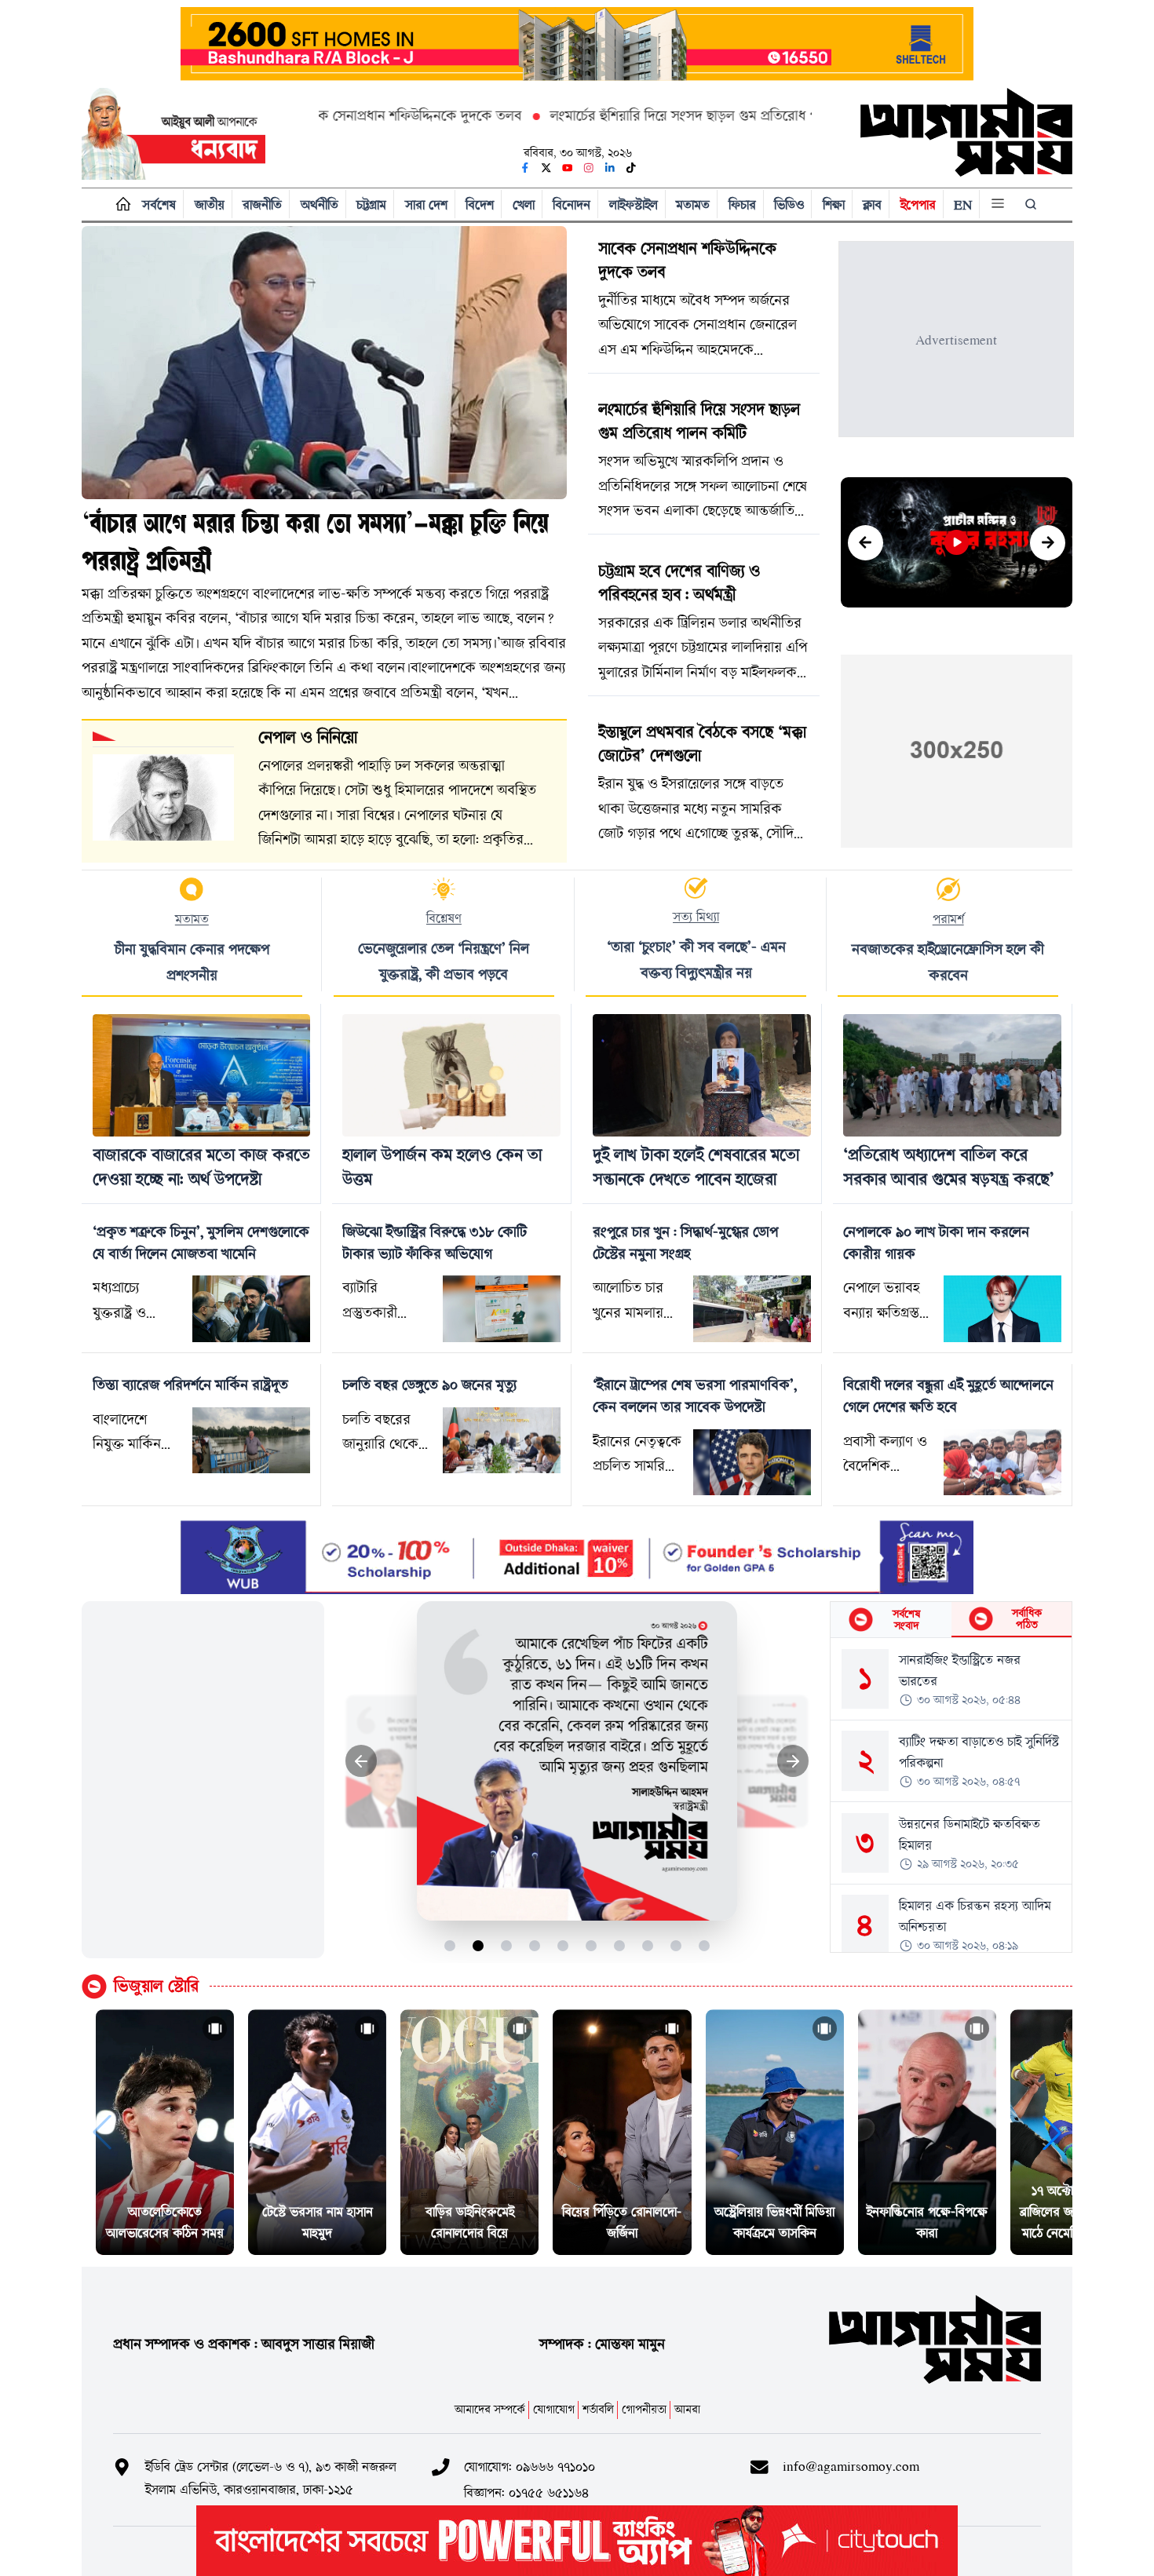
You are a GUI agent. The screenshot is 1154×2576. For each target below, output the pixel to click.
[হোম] (120, 204)
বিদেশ (480, 204)
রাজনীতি (262, 204)
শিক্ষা (834, 204)
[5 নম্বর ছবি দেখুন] (563, 1945)
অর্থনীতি (320, 204)
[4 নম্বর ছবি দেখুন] (535, 1945)
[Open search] (1032, 204)
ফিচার (742, 204)
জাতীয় (210, 204)
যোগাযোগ (554, 2409)
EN (963, 204)
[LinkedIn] (610, 168)
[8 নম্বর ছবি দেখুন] (648, 1945)
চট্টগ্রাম (371, 204)
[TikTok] (631, 168)
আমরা (687, 2409)
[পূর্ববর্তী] (865, 543)
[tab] (891, 1620)
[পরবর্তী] (1048, 543)
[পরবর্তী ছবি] (793, 1761)
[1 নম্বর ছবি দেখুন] (450, 1945)
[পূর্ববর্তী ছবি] (362, 1761)
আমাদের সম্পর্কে (490, 2409)
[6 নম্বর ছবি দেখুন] (592, 1945)
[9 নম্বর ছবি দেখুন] (676, 1945)
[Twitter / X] (546, 168)
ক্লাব (872, 204)
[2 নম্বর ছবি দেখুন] (478, 1945)
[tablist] (951, 1620)
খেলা (524, 204)
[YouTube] (568, 168)
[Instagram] (589, 168)
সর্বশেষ (159, 204)
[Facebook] (525, 168)
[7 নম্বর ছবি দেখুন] (620, 1945)
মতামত (693, 204)
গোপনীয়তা (644, 2409)
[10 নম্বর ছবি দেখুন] (705, 1945)
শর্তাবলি (598, 2409)
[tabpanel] (951, 1795)
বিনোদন (572, 204)
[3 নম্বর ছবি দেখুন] (507, 1945)
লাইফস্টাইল (634, 204)
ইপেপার (918, 204)
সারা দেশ (426, 204)
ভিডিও (789, 204)
